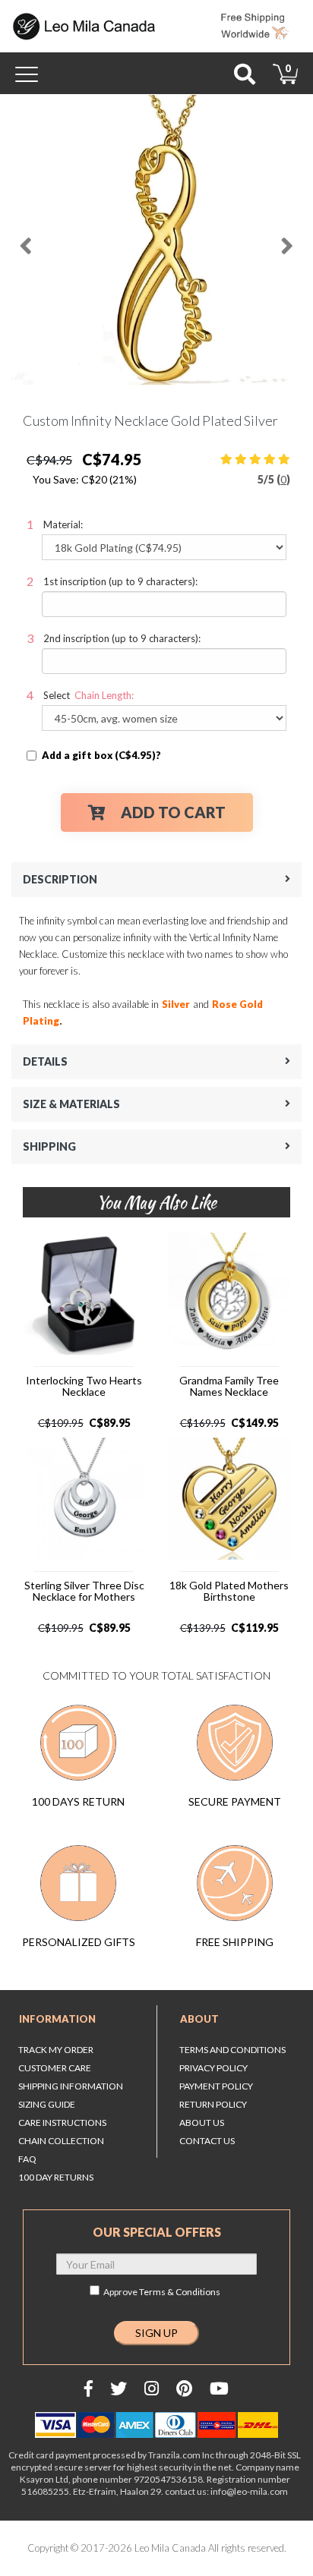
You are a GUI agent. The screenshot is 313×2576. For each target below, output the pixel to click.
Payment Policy (216, 2086)
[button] (26, 240)
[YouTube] (219, 2388)
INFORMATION (57, 2019)
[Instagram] (152, 2388)
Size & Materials (71, 1104)
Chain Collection (61, 2141)
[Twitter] (119, 2388)
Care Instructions (62, 2123)
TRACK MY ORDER (56, 2050)
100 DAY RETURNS (56, 2177)
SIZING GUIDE (47, 2104)
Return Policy (213, 2104)
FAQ (27, 2159)
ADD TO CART (173, 812)
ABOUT (199, 2019)
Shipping (49, 1146)
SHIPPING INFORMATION (71, 2086)
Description (60, 879)
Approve (162, 2292)
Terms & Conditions (180, 2292)
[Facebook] (89, 2388)
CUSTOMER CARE (55, 2068)
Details (45, 1061)
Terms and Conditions (232, 2050)
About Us (202, 2123)
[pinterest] (184, 2388)
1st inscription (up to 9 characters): (120, 581)
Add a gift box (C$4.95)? (101, 755)
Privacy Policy (213, 2068)
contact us (207, 2141)
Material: (63, 524)
